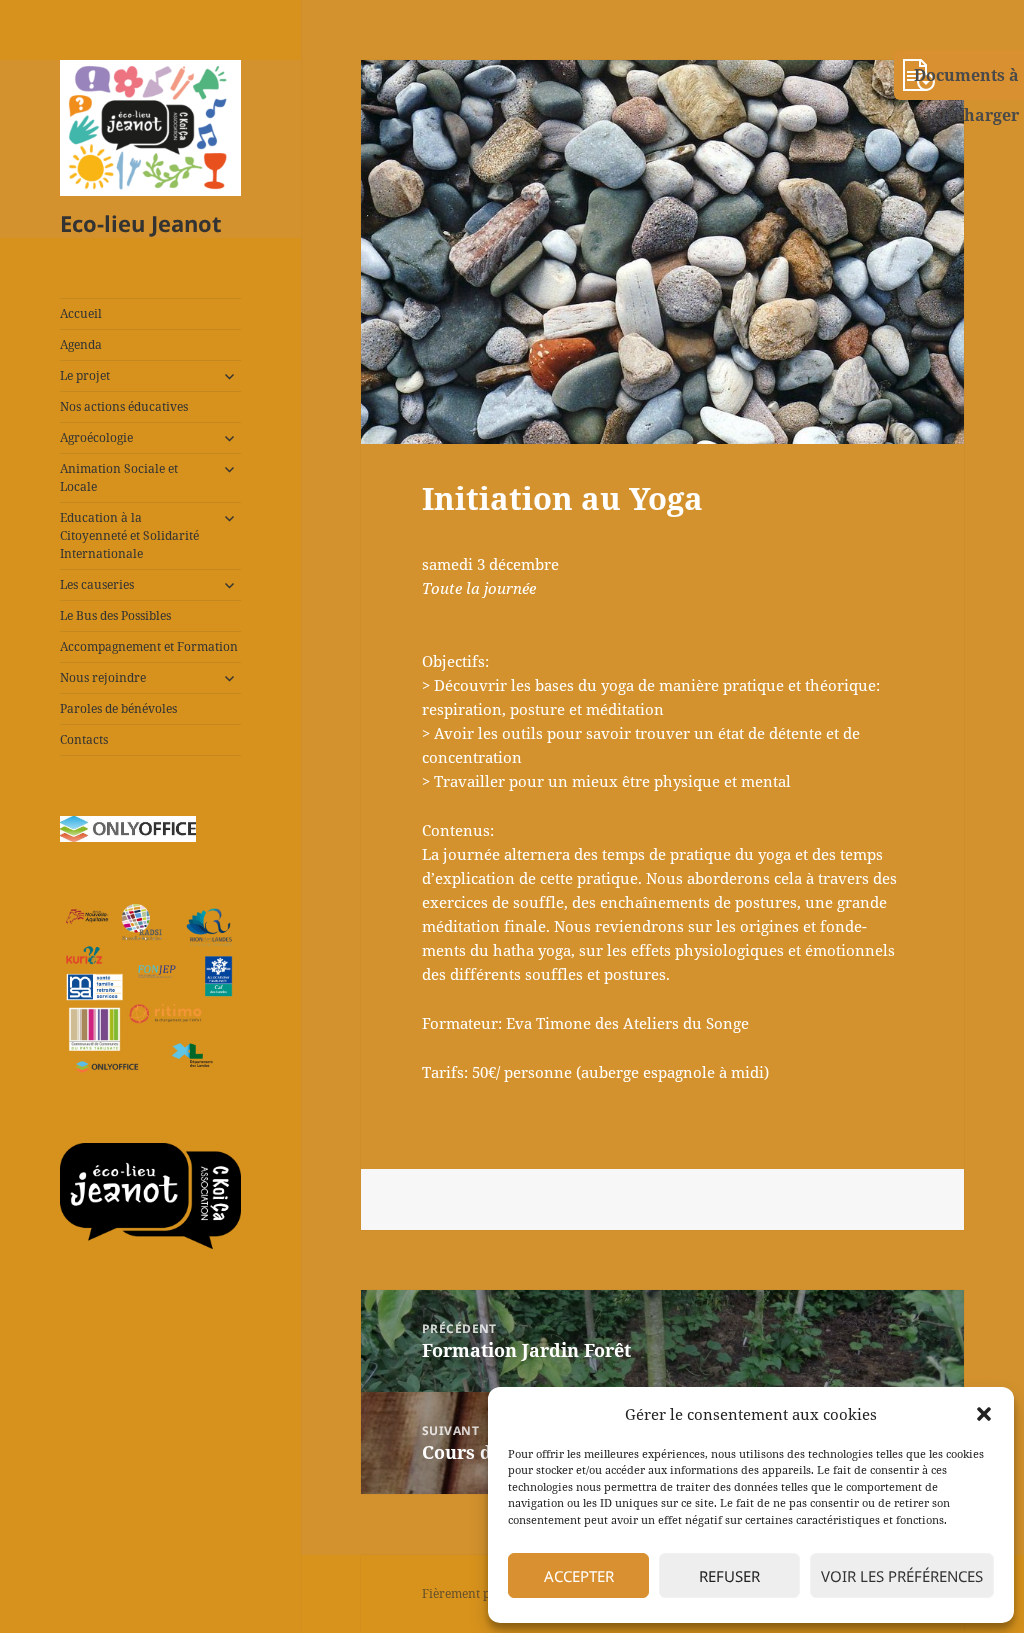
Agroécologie (96, 437)
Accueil (81, 313)
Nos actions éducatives (124, 406)
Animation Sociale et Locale (119, 477)
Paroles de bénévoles (118, 708)
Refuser (729, 1576)
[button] (984, 1414)
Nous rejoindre (103, 677)
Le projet (85, 375)
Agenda (81, 344)
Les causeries (97, 584)
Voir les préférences (902, 1576)
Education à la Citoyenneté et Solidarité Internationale (129, 535)
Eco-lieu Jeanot (141, 223)
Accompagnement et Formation (149, 646)
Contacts (84, 739)
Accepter (579, 1576)
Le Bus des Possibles (115, 615)
